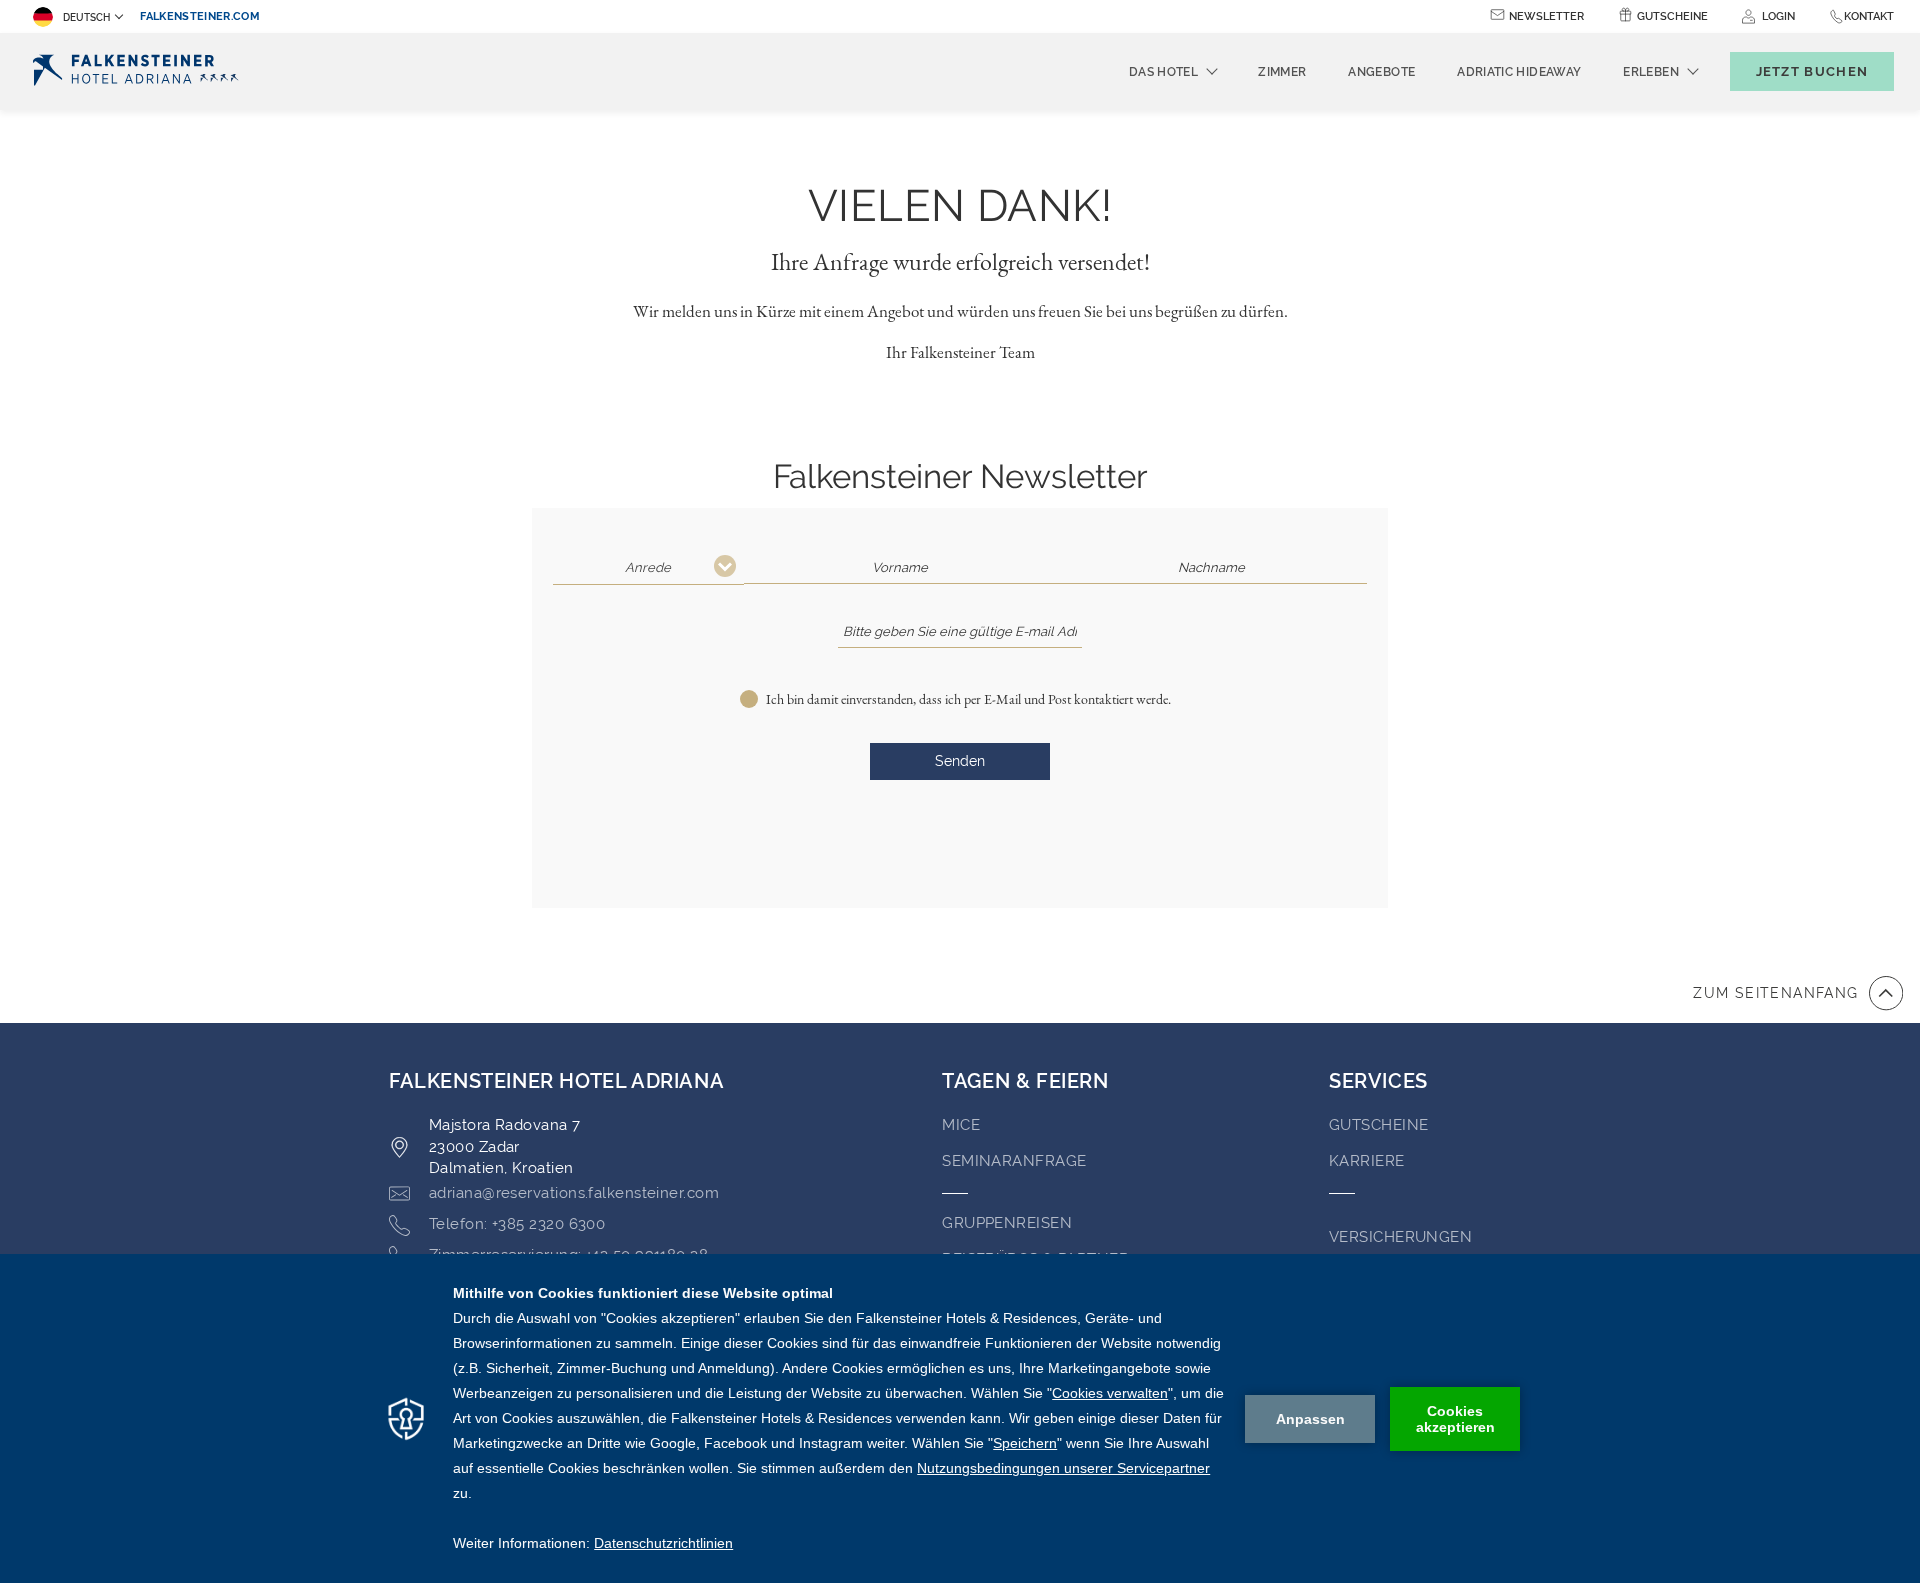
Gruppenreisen (1007, 1223)
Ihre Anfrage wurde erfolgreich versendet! (960, 261)
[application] (960, 1418)
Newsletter (1546, 16)
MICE (961, 1125)
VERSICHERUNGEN (1400, 1237)
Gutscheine (1672, 16)
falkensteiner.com (200, 16)
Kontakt (1869, 16)
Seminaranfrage (1014, 1161)
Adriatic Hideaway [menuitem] (1519, 72)
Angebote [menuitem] (1381, 72)
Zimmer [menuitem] (1282, 72)
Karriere (1367, 1161)
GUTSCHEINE (1379, 1125)
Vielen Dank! (960, 205)
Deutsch (86, 17)
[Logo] (141, 71)
